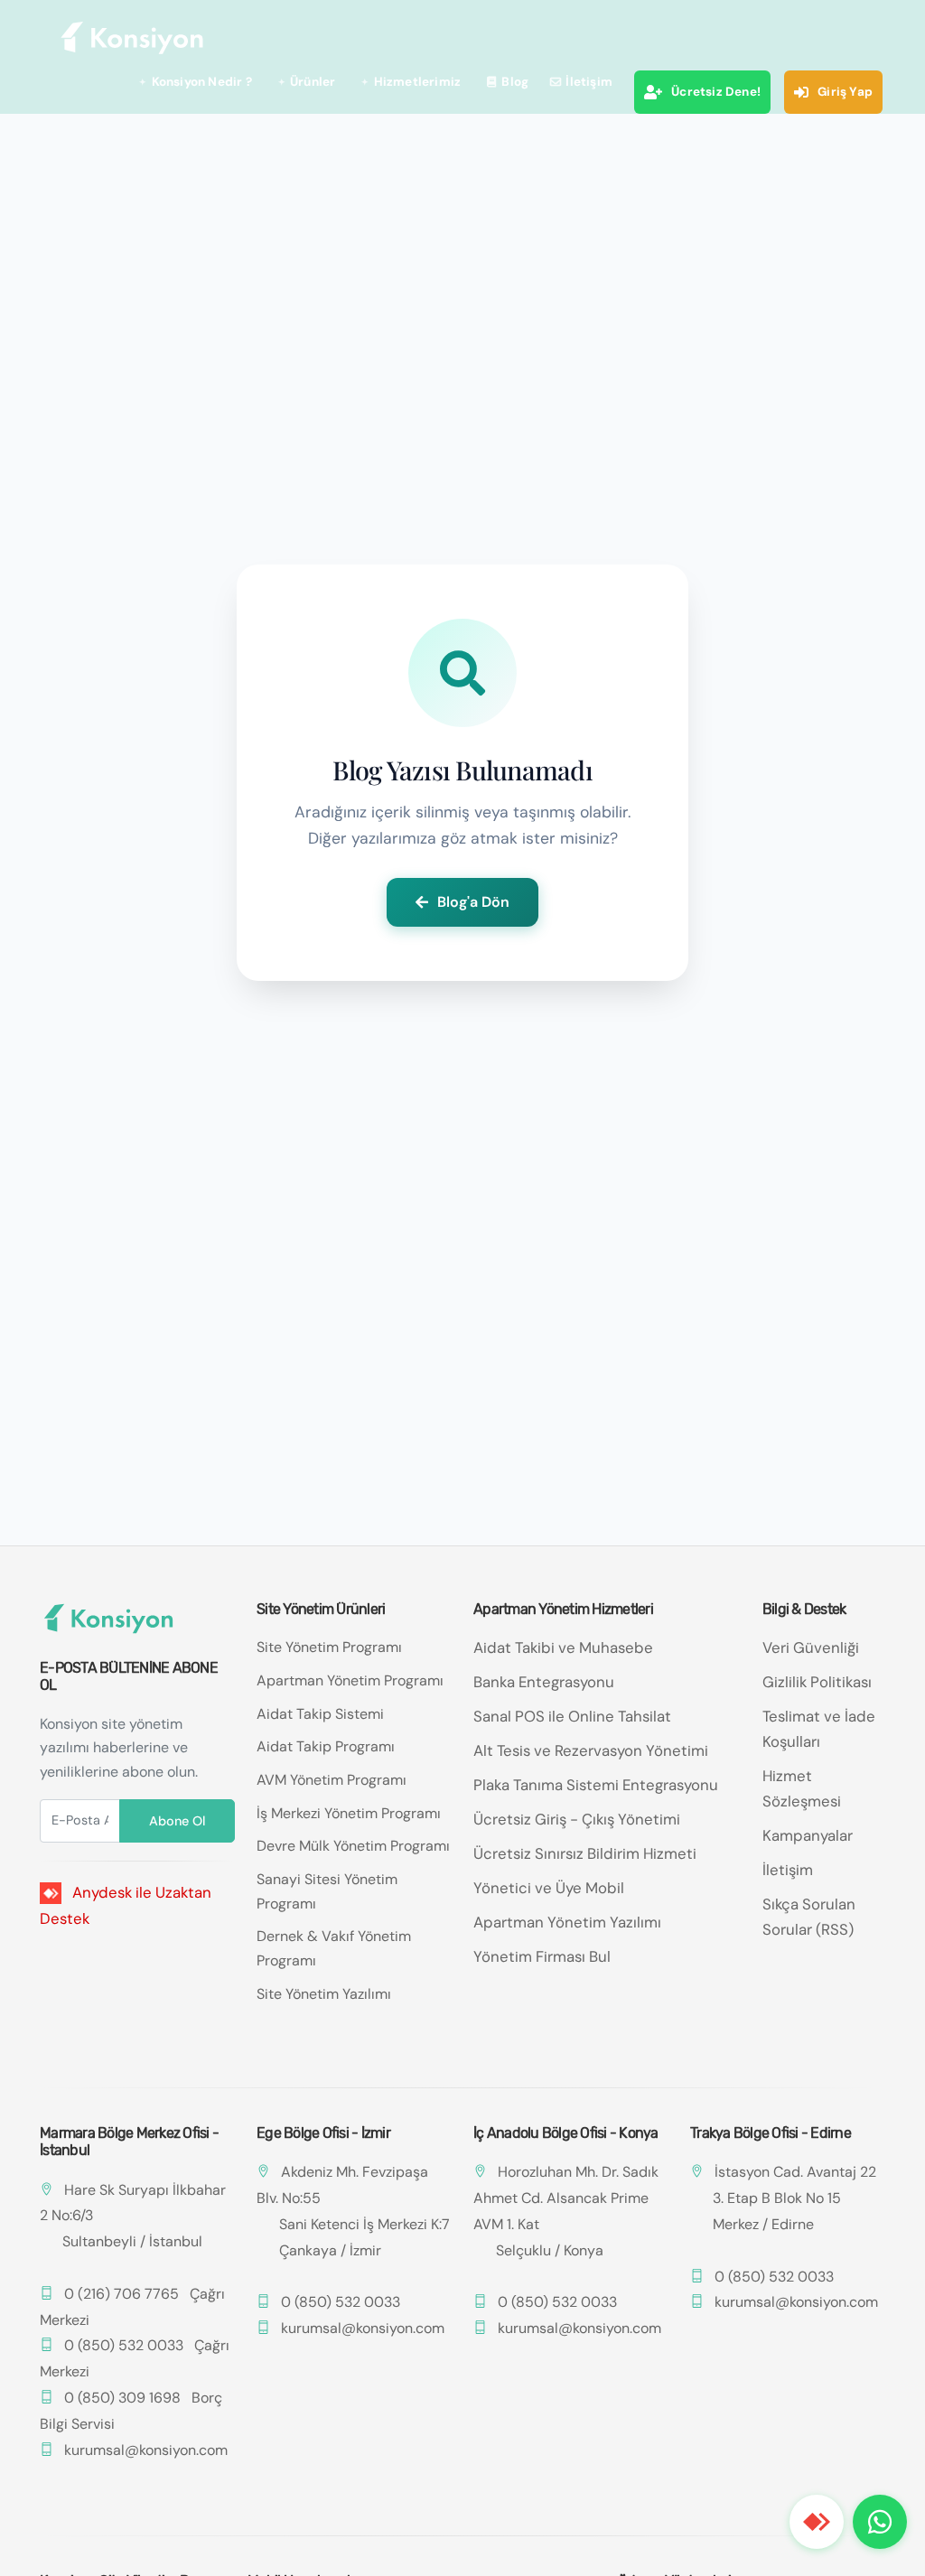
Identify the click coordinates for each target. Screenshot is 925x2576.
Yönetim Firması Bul (542, 1956)
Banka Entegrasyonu (544, 1682)
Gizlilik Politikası (817, 1682)
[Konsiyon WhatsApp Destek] (880, 2522)
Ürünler (313, 82)
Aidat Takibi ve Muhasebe (563, 1647)
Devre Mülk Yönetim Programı (353, 1846)
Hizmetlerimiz (418, 82)
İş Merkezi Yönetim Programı (349, 1813)
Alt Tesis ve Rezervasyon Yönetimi (591, 1750)
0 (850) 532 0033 (124, 2345)
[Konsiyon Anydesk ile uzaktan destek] (817, 2522)
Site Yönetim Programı (329, 1647)
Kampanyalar (808, 1835)
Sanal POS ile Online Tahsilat (572, 1716)
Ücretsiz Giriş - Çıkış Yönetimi (577, 1819)
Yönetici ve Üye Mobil (549, 1888)
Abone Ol (177, 1821)
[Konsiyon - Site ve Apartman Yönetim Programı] (133, 38)
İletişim (589, 82)
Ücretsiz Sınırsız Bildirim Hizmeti (585, 1853)
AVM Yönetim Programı (332, 1780)
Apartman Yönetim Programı (350, 1680)
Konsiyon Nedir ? (202, 82)
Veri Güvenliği (811, 1647)
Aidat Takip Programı (326, 1746)
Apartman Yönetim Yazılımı (567, 1922)
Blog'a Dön (473, 902)
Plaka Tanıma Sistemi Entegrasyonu (596, 1785)
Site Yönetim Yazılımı (324, 1994)
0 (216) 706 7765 (121, 2294)
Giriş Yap (845, 92)
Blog (515, 82)
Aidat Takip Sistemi (320, 1714)
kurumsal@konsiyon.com (146, 2450)
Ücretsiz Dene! (716, 92)
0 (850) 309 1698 (122, 2398)
